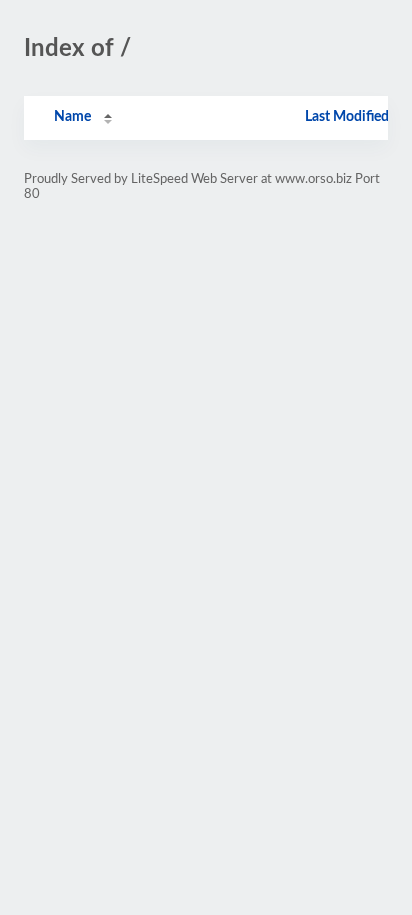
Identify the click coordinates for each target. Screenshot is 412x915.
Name (72, 117)
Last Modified (347, 117)
